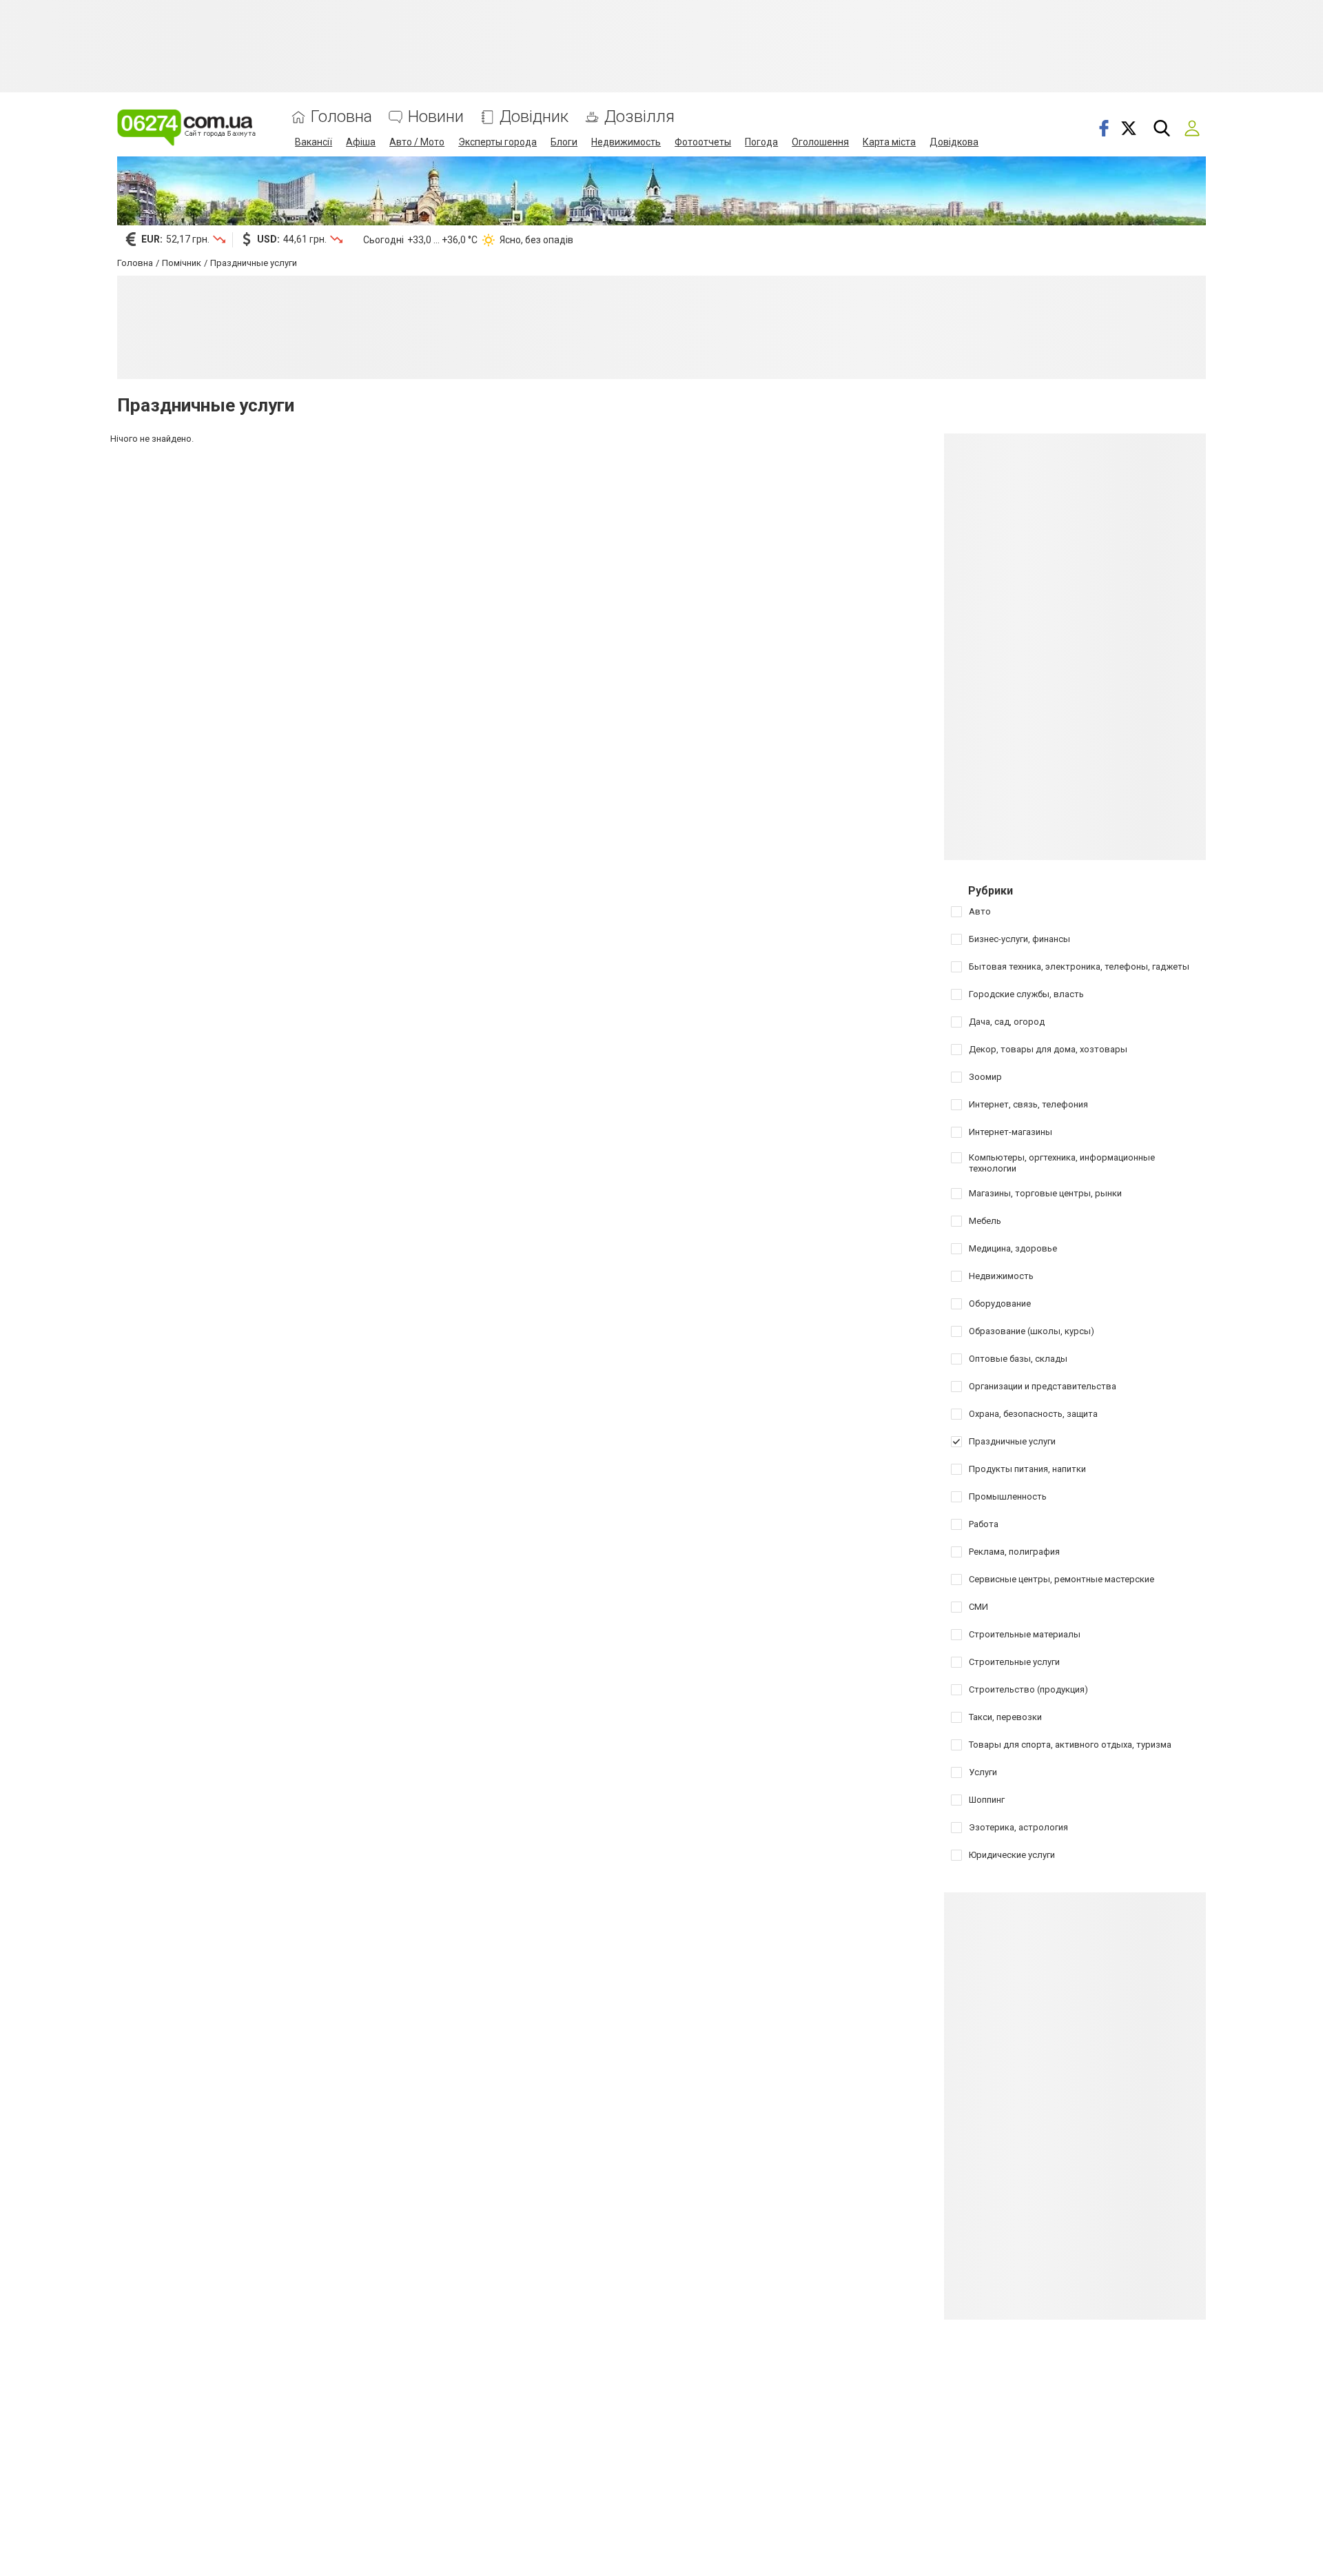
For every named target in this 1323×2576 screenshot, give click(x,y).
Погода (761, 142)
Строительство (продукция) (1028, 1689)
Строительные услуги (1014, 1662)
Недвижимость (626, 142)
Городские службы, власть (1026, 994)
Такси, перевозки (1005, 1717)
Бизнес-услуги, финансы (1019, 939)
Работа (984, 1524)
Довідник (534, 117)
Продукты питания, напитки (1027, 1469)
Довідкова (954, 142)
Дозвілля (639, 117)
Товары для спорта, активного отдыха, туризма (1070, 1745)
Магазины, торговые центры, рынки (1045, 1193)
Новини (436, 117)
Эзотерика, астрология (1018, 1827)
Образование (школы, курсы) (1032, 1331)
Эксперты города (498, 142)
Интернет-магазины (1011, 1132)
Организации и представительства (1043, 1386)
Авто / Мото (417, 142)
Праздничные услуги (1012, 1441)
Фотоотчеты (703, 142)
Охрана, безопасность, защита (1033, 1414)
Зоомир (985, 1077)
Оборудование (1000, 1304)
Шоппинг (987, 1800)
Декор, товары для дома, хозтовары (1048, 1049)
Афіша (361, 142)
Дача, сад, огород (1007, 1022)
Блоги (564, 142)
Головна (341, 117)
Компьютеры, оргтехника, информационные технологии (1062, 1163)
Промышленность (1008, 1496)
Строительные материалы (1025, 1634)
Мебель (985, 1221)
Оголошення (820, 142)
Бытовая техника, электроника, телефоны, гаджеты (1079, 967)
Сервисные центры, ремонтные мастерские (1062, 1579)
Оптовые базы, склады (1018, 1359)
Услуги (983, 1772)
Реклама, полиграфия (1014, 1552)
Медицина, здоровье (1013, 1248)
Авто (980, 911)
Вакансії (314, 142)
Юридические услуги (1012, 1855)
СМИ (978, 1607)
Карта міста (889, 142)
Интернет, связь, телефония (1028, 1104)
